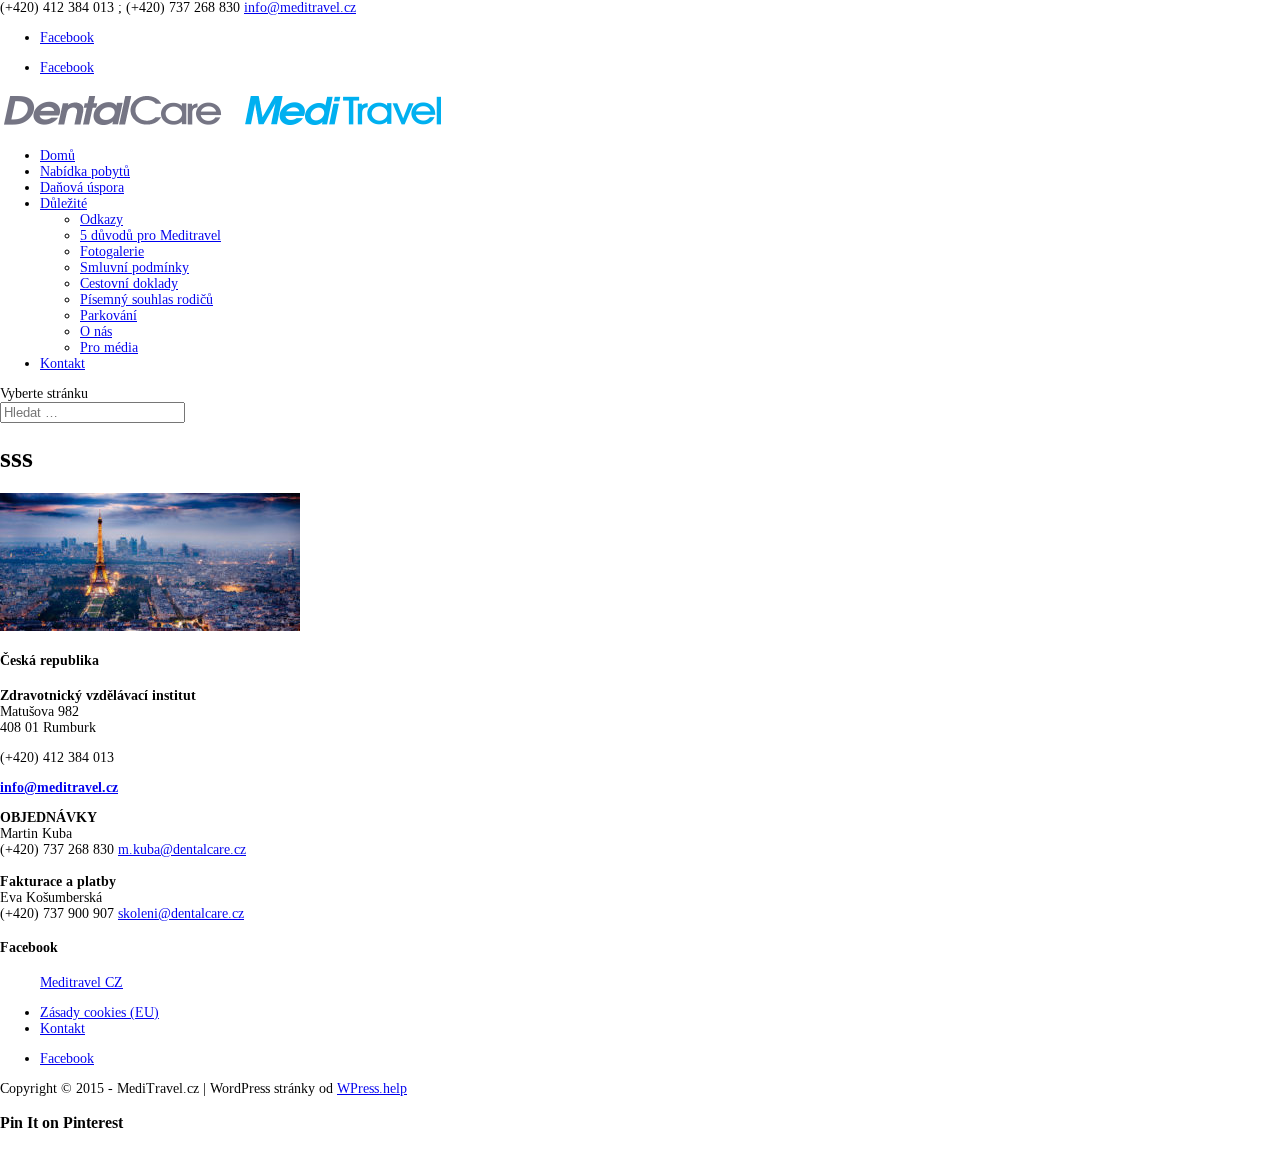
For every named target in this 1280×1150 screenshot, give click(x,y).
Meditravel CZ (81, 982)
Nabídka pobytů (85, 171)
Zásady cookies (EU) (99, 1012)
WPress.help (372, 1088)
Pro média (109, 347)
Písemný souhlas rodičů (146, 299)
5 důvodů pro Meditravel (150, 235)
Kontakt (62, 363)
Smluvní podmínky (134, 267)
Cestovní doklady (129, 283)
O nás (96, 331)
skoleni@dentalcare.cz (181, 913)
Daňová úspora (82, 187)
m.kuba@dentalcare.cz (182, 849)
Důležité (63, 203)
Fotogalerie (112, 251)
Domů (57, 155)
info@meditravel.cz (59, 787)
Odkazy (101, 219)
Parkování (108, 315)
